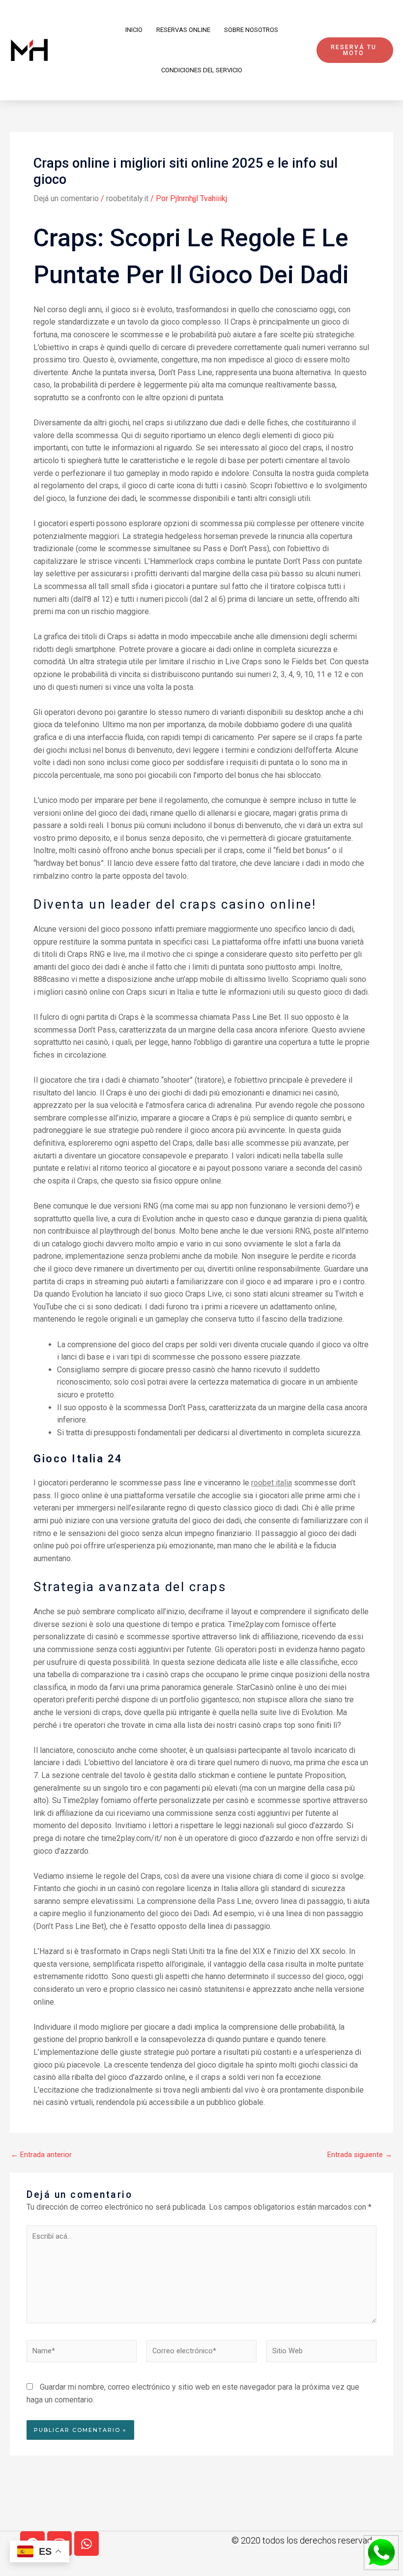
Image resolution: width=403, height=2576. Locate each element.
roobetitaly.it (127, 198)
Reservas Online (183, 30)
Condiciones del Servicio (202, 70)
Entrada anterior (41, 2155)
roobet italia (272, 1483)
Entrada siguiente (360, 2155)
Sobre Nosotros (251, 30)
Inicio (134, 30)
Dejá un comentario (66, 198)
